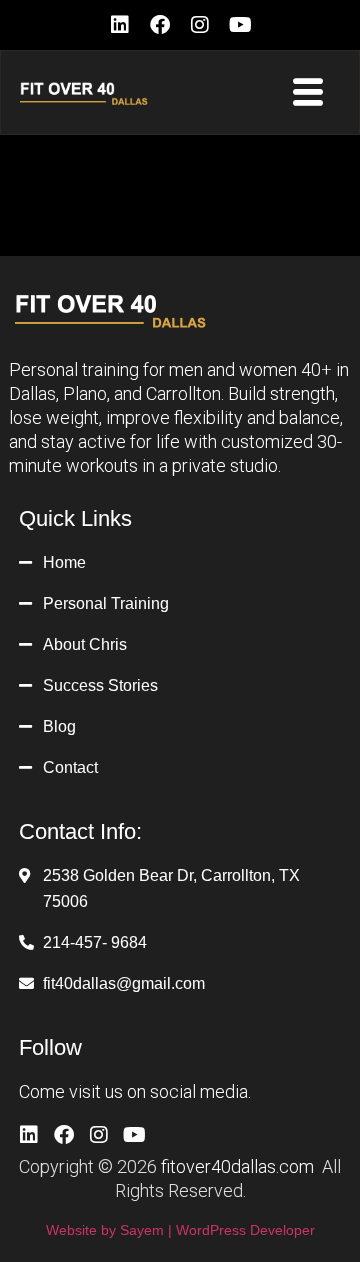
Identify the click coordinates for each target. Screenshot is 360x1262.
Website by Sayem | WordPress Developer (180, 1230)
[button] (308, 92)
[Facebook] (160, 25)
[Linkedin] (120, 25)
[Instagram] (200, 25)
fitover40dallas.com (237, 1166)
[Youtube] (240, 25)
